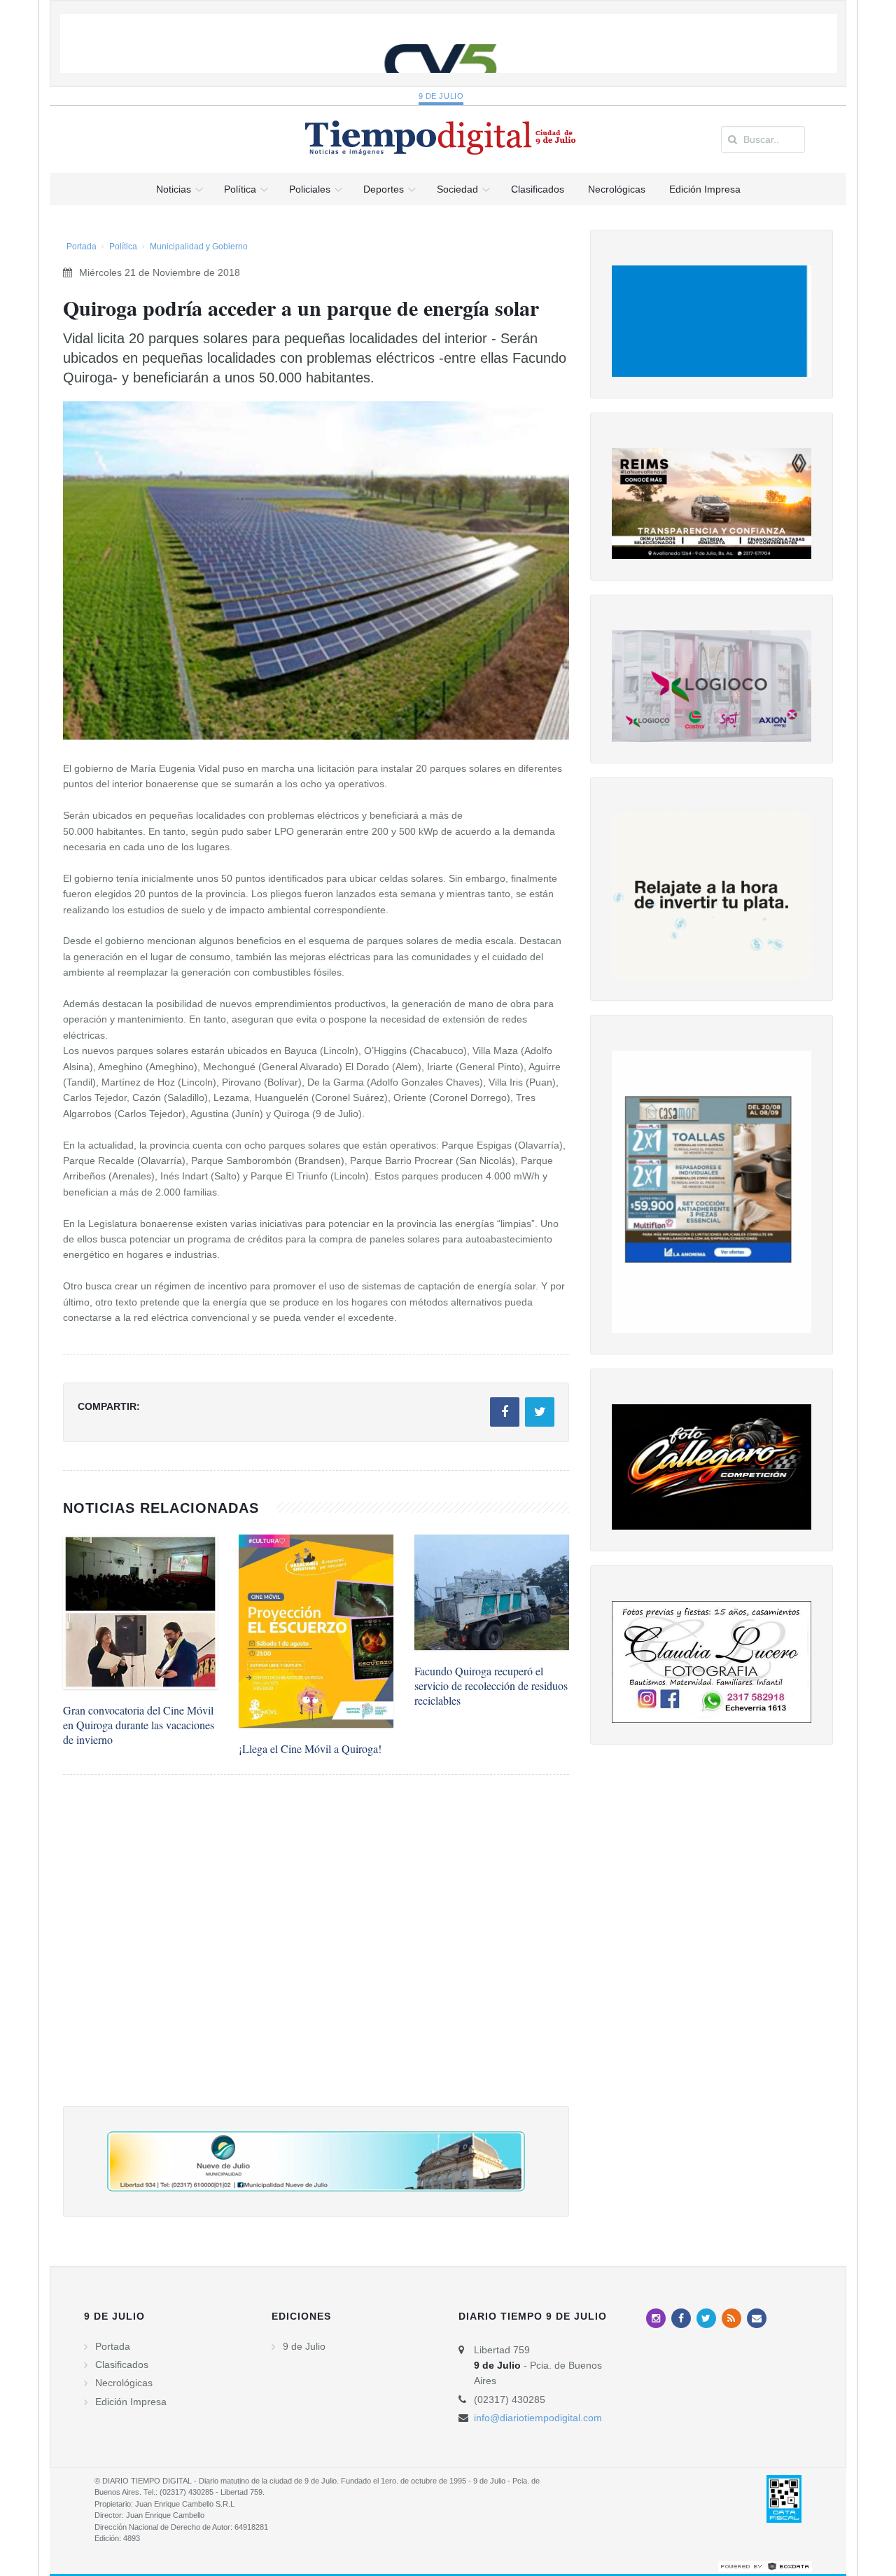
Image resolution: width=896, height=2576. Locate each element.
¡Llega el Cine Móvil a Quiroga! (310, 1749)
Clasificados (122, 2364)
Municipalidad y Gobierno (199, 247)
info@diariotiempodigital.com (538, 2418)
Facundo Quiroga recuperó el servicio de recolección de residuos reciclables (491, 1685)
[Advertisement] (316, 1954)
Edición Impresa (131, 2402)
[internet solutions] (765, 2566)
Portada (82, 247)
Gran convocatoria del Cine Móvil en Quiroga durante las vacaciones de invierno (139, 1725)
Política (123, 247)
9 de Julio (441, 96)
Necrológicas (124, 2383)
